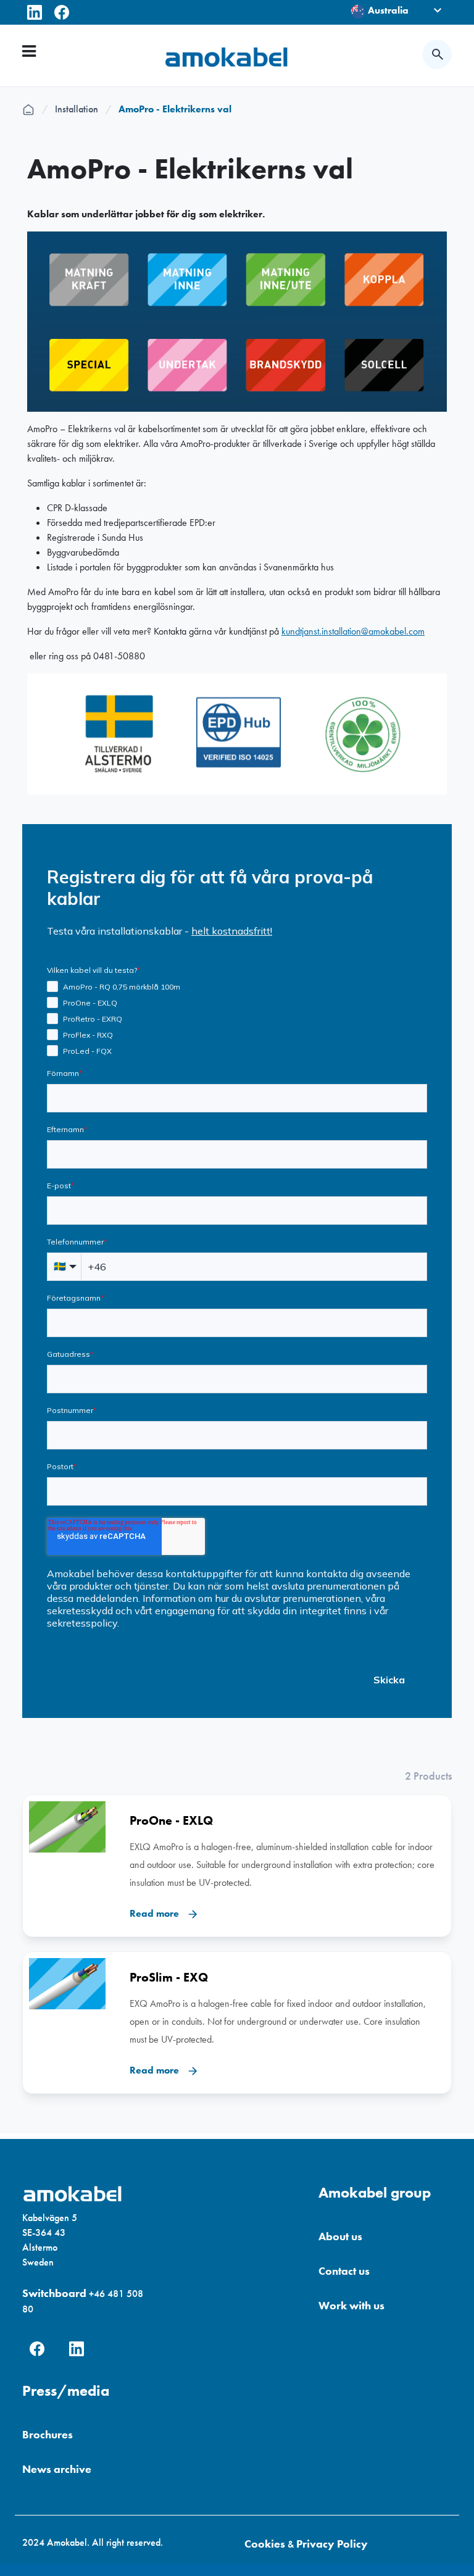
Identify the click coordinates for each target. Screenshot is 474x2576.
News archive (57, 2469)
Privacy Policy (332, 2544)
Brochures (48, 2434)
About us (340, 2236)
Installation (83, 109)
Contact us (344, 2271)
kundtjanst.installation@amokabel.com (353, 631)
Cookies (265, 2544)
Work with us (351, 2305)
